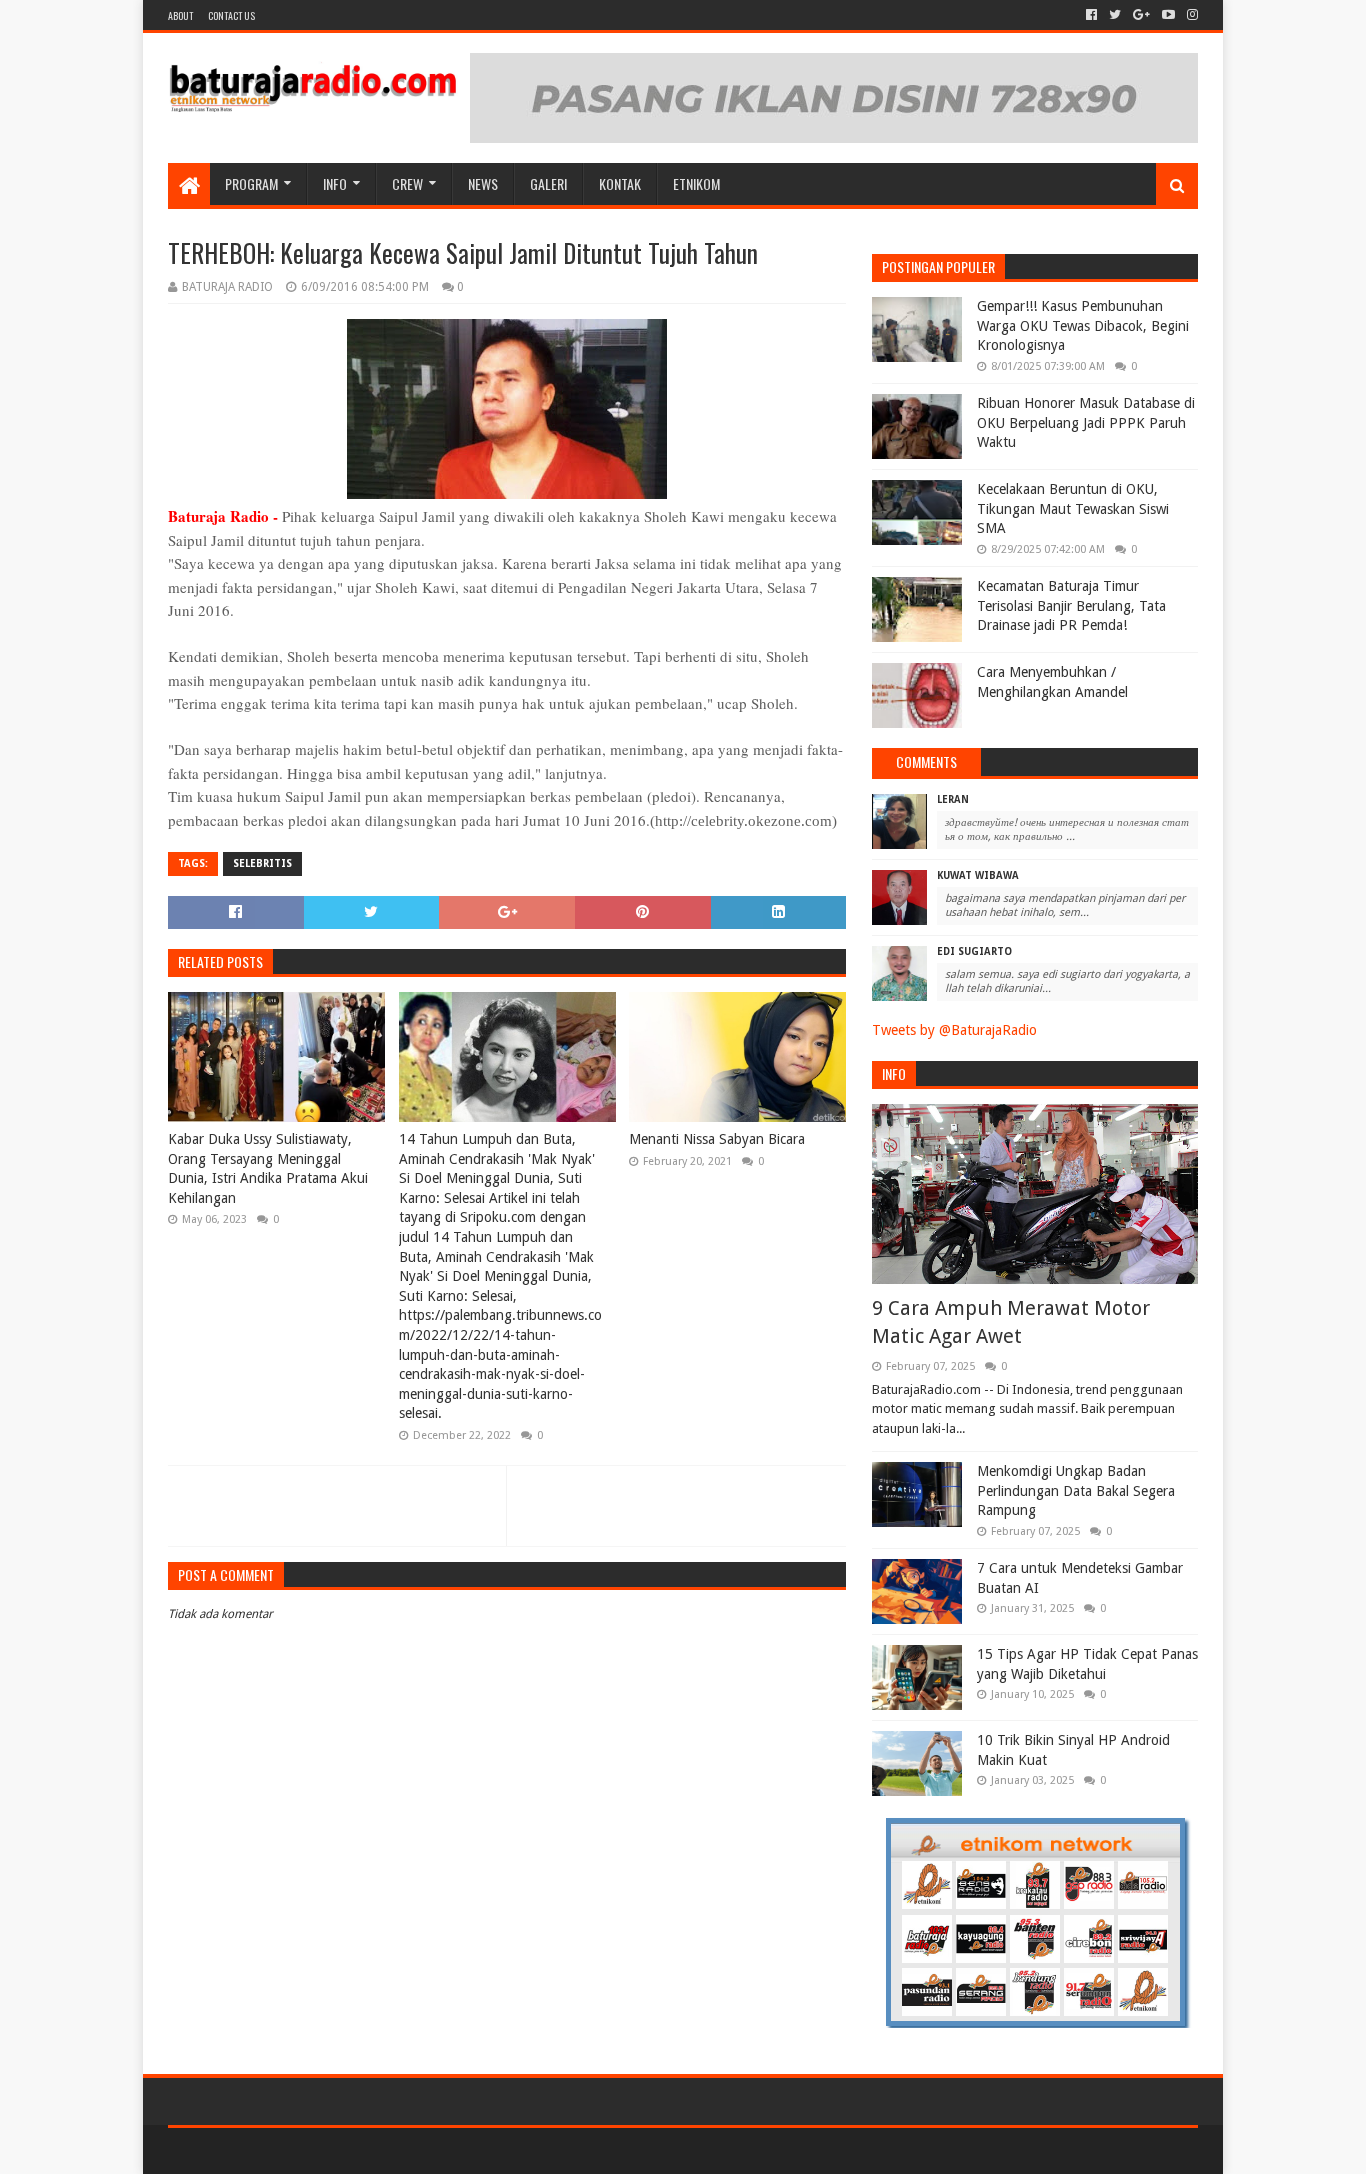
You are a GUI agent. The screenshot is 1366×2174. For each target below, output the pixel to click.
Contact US (231, 15)
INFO (335, 183)
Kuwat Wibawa (978, 875)
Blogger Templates (394, 2150)
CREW (407, 183)
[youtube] (1168, 15)
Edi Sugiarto (974, 951)
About (180, 15)
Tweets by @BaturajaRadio (954, 1030)
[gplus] (1141, 15)
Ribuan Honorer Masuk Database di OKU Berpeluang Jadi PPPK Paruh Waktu (1086, 422)
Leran (953, 799)
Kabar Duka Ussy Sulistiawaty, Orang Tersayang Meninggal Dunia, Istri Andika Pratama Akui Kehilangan (268, 1168)
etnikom (696, 183)
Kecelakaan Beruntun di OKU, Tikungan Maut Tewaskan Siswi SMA (1073, 508)
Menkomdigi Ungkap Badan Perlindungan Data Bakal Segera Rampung (1076, 1490)
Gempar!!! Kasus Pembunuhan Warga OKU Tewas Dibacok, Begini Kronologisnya (1083, 325)
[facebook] (1091, 15)
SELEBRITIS (262, 863)
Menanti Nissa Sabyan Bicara (717, 1139)
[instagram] (1190, 15)
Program (251, 183)
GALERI (548, 183)
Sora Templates (279, 2150)
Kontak (620, 183)
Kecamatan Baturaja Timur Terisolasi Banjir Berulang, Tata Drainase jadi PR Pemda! (1071, 605)
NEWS (483, 183)
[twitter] (1115, 15)
